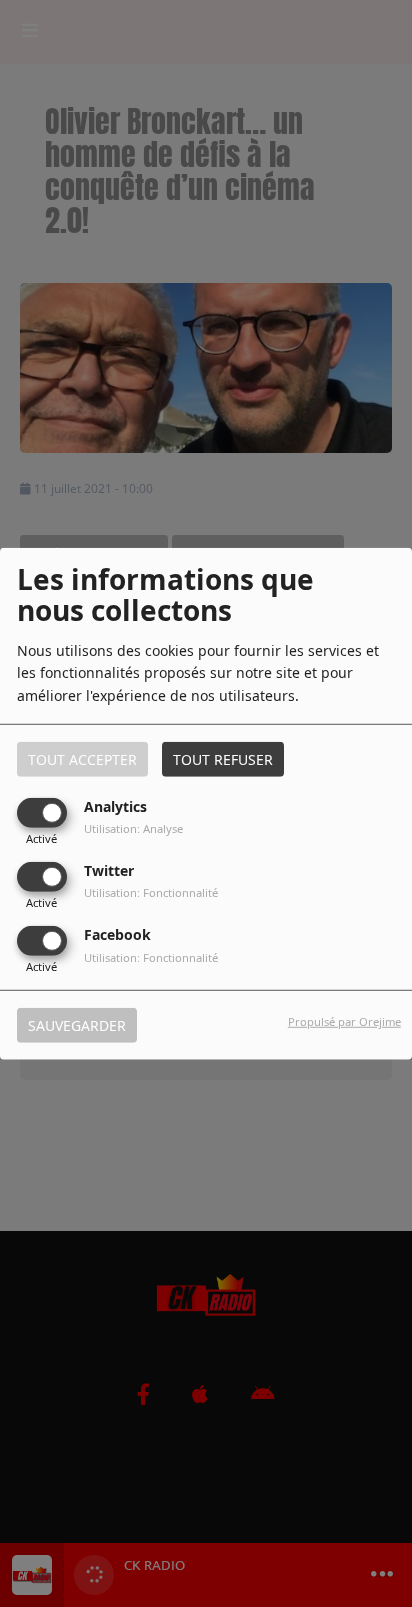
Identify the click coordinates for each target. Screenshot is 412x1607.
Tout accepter (82, 758)
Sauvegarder (77, 1025)
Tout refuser (223, 758)
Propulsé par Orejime (344, 1021)
